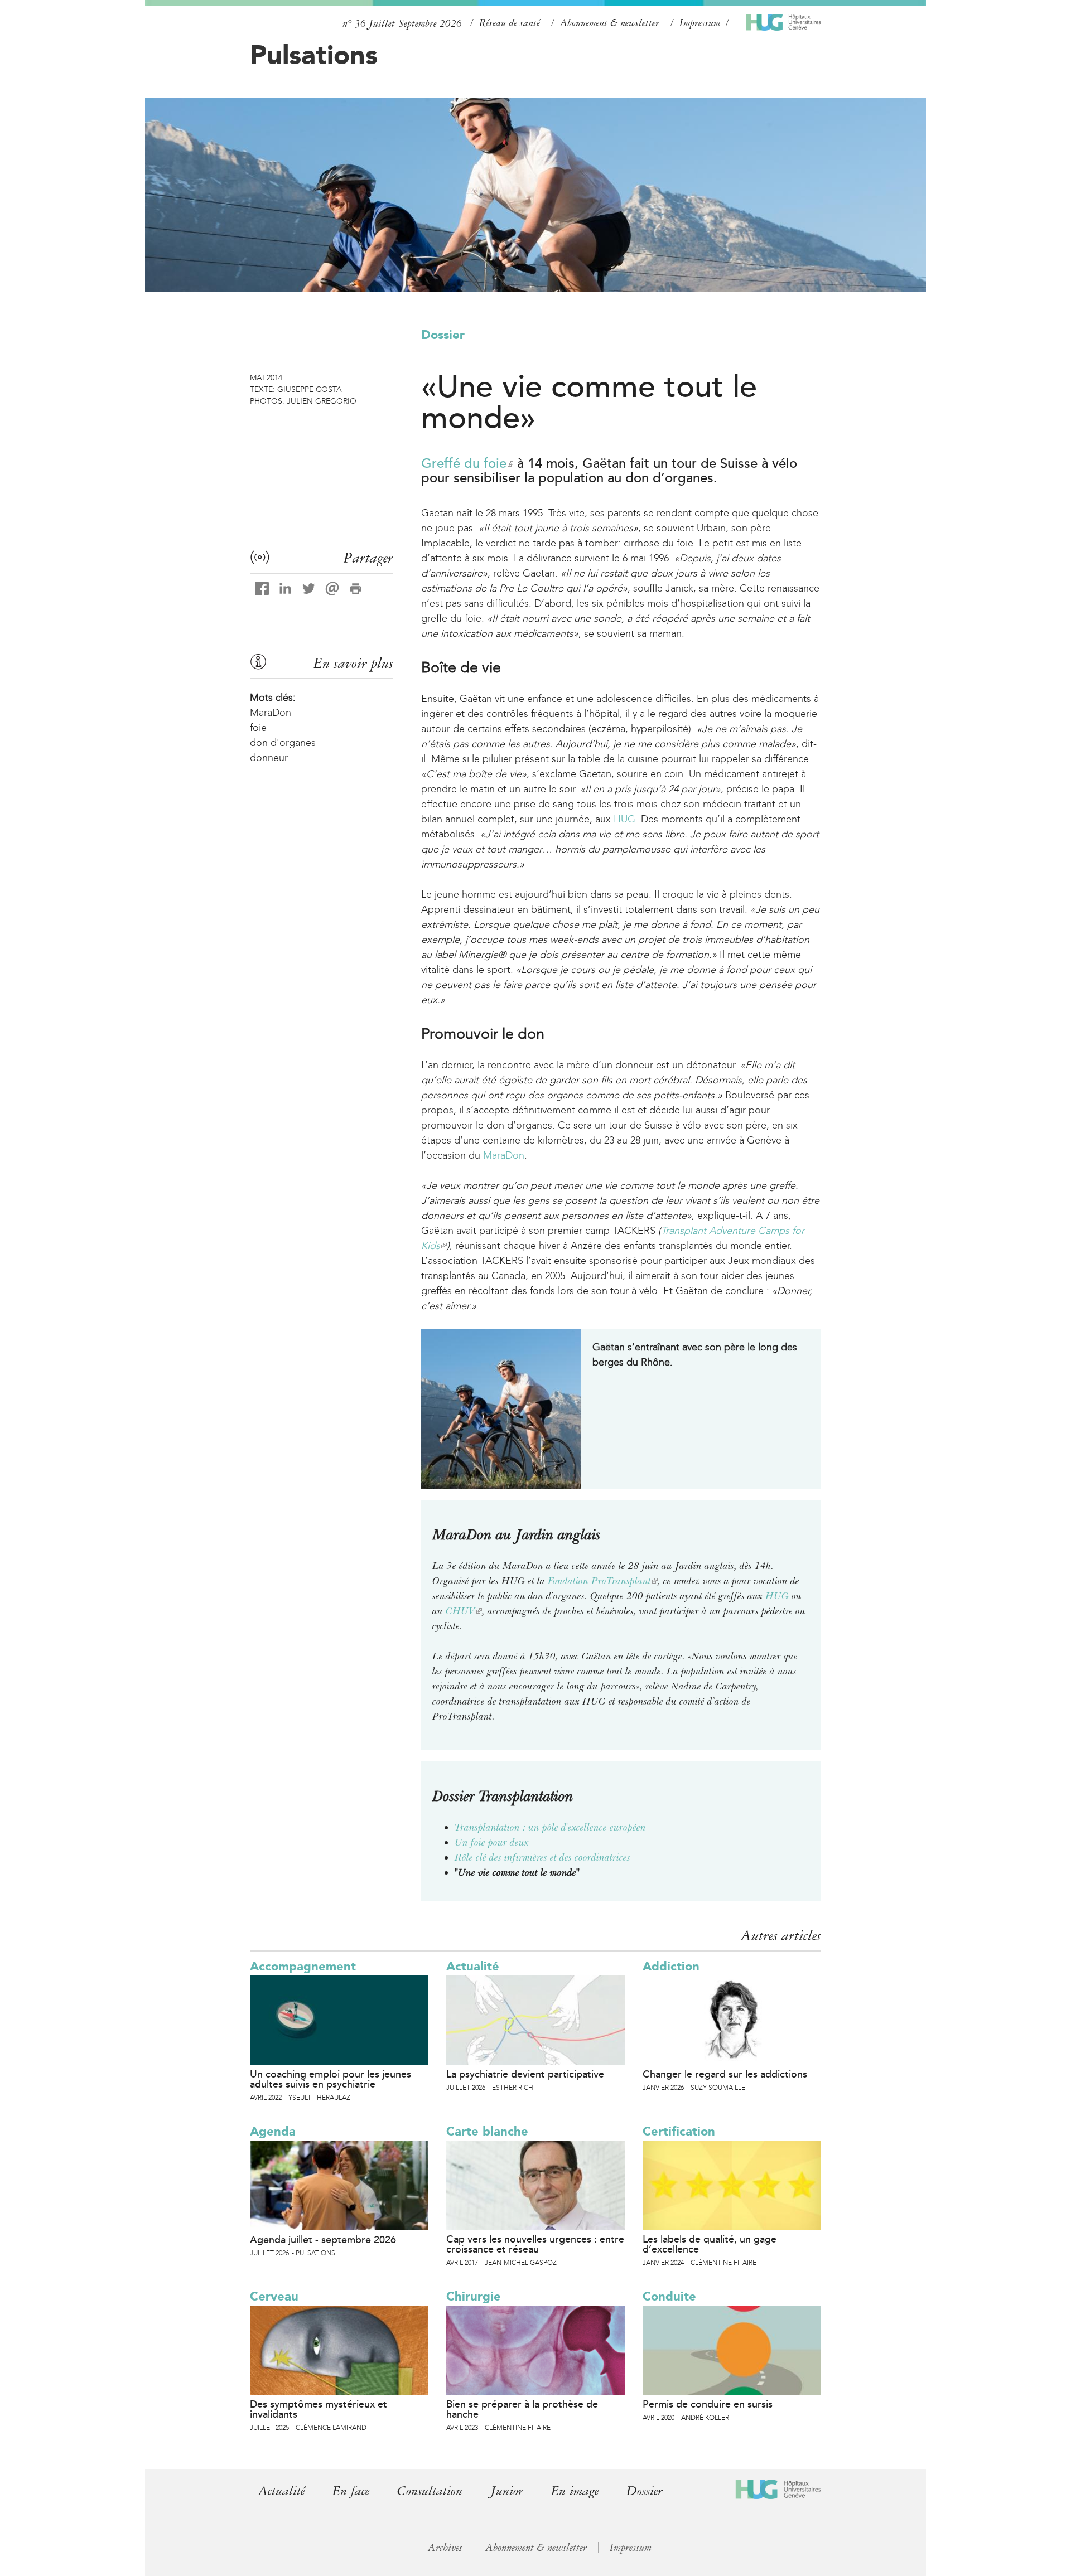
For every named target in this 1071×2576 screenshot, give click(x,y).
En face (351, 2491)
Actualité (473, 1966)
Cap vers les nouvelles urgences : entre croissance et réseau (535, 2244)
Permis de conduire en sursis (708, 2404)
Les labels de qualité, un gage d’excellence (710, 2244)
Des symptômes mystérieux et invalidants (319, 2409)
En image (575, 2491)
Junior (507, 2491)
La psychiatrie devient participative (525, 2074)
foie (258, 728)
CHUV (463, 1611)
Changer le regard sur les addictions (725, 2074)
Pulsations (314, 55)
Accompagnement (303, 1966)
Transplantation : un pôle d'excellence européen (550, 1827)
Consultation (430, 2491)
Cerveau (274, 2296)
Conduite (669, 2296)
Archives (445, 2548)
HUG (624, 819)
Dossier (443, 335)
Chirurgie (474, 2296)
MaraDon (504, 1155)
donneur (269, 758)
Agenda (273, 2131)
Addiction (671, 1966)
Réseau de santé (510, 23)
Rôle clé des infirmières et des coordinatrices (542, 1857)
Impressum (700, 23)
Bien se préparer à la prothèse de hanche (522, 2409)
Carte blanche (487, 2131)
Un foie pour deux (492, 1842)
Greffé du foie (467, 464)
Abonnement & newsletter (610, 23)
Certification (679, 2131)
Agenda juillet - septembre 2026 (323, 2240)
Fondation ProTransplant (602, 1581)
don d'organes (283, 743)
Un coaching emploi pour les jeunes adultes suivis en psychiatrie (331, 2079)
